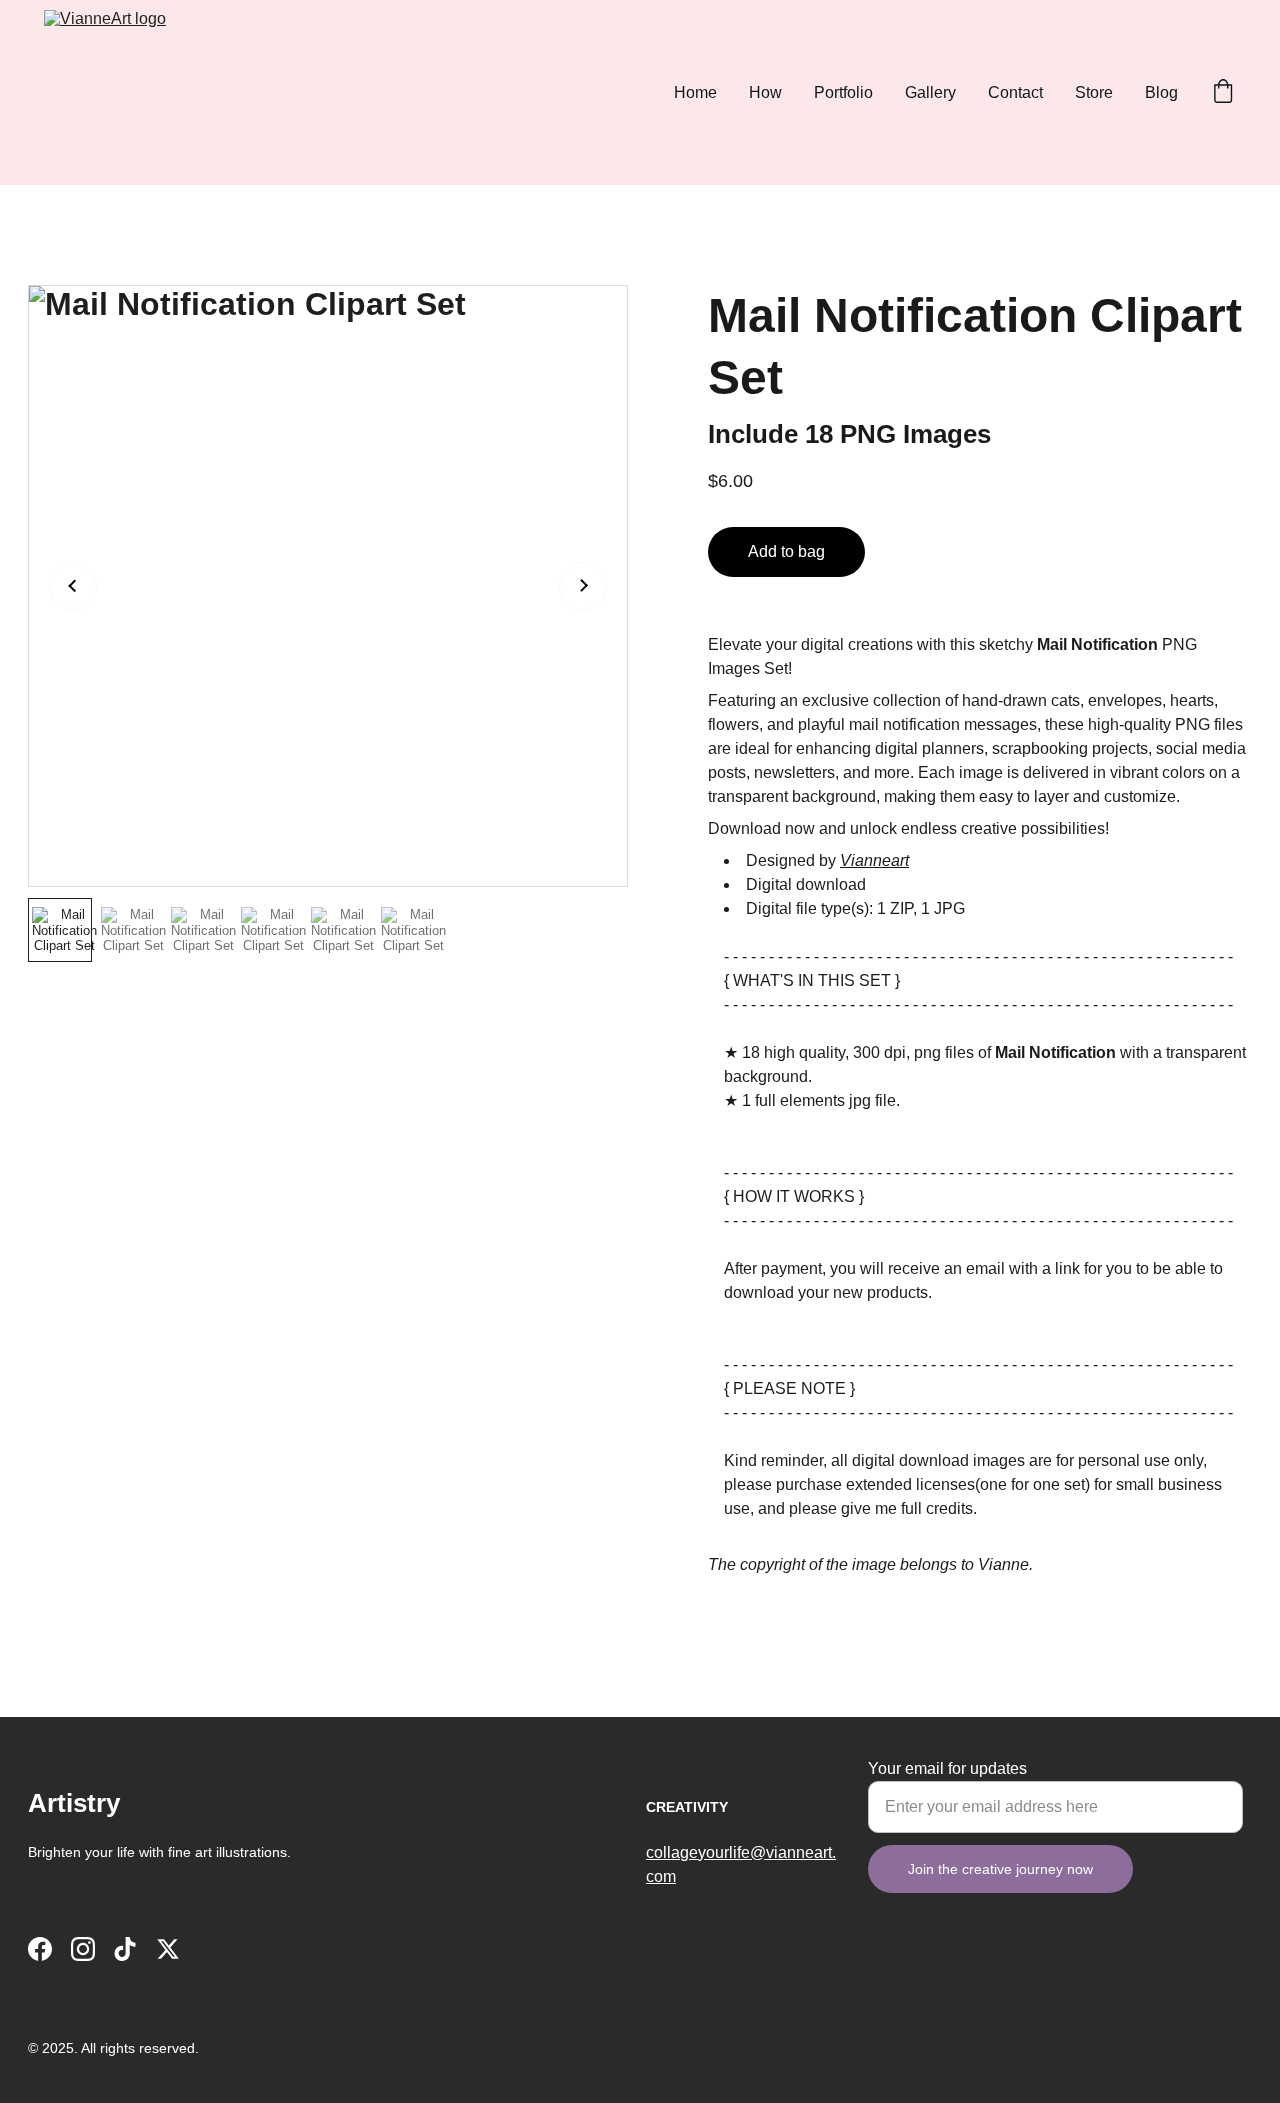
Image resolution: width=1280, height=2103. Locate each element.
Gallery (930, 92)
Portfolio (843, 92)
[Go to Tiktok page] (125, 1949)
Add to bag (786, 551)
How (765, 92)
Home (695, 92)
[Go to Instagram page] (83, 1949)
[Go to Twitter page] (168, 1949)
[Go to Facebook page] (40, 1949)
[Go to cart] (1223, 93)
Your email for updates (947, 1768)
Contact (1015, 92)
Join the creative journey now (1000, 1869)
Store (1094, 92)
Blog (1161, 92)
